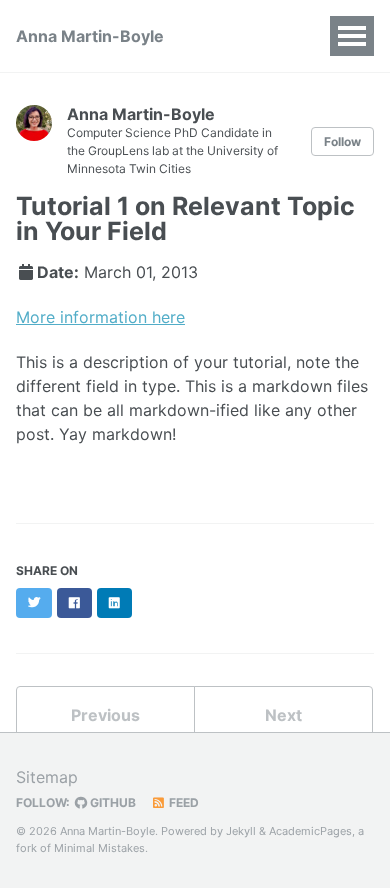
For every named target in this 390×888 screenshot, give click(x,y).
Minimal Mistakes (99, 848)
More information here (100, 317)
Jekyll (241, 831)
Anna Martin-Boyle (90, 36)
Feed (182, 802)
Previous (105, 715)
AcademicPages (310, 831)
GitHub (111, 802)
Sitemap (47, 777)
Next (283, 715)
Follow (342, 141)
